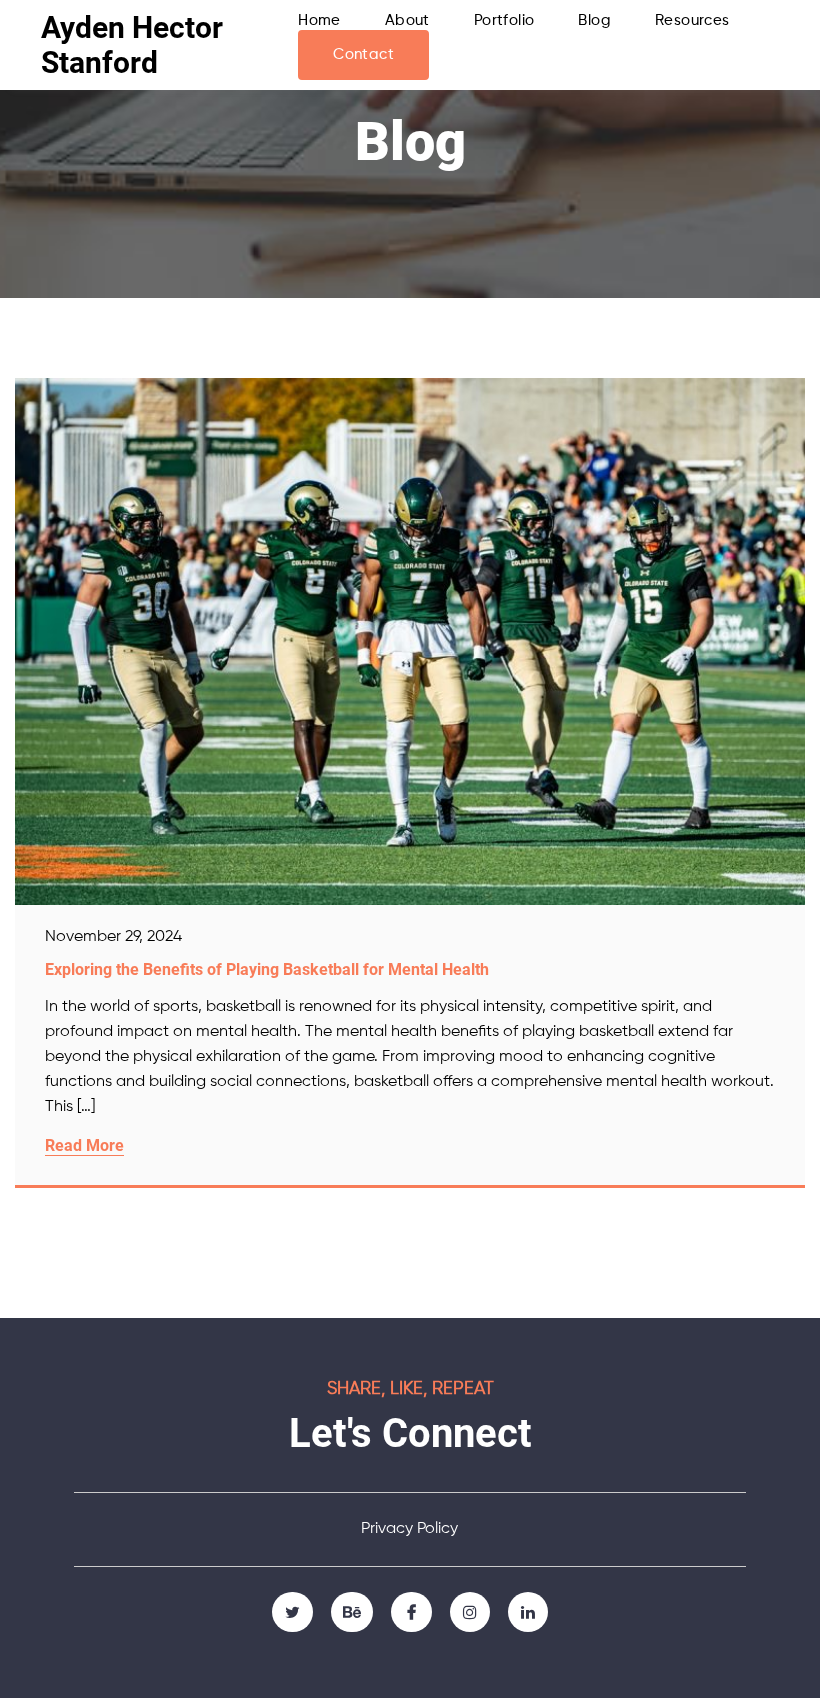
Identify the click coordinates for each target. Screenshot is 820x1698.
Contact (363, 54)
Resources (692, 20)
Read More (84, 1145)
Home (319, 20)
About (407, 20)
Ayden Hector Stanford (132, 45)
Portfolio (504, 20)
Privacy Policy (409, 1529)
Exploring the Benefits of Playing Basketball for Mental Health (267, 969)
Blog (594, 20)
